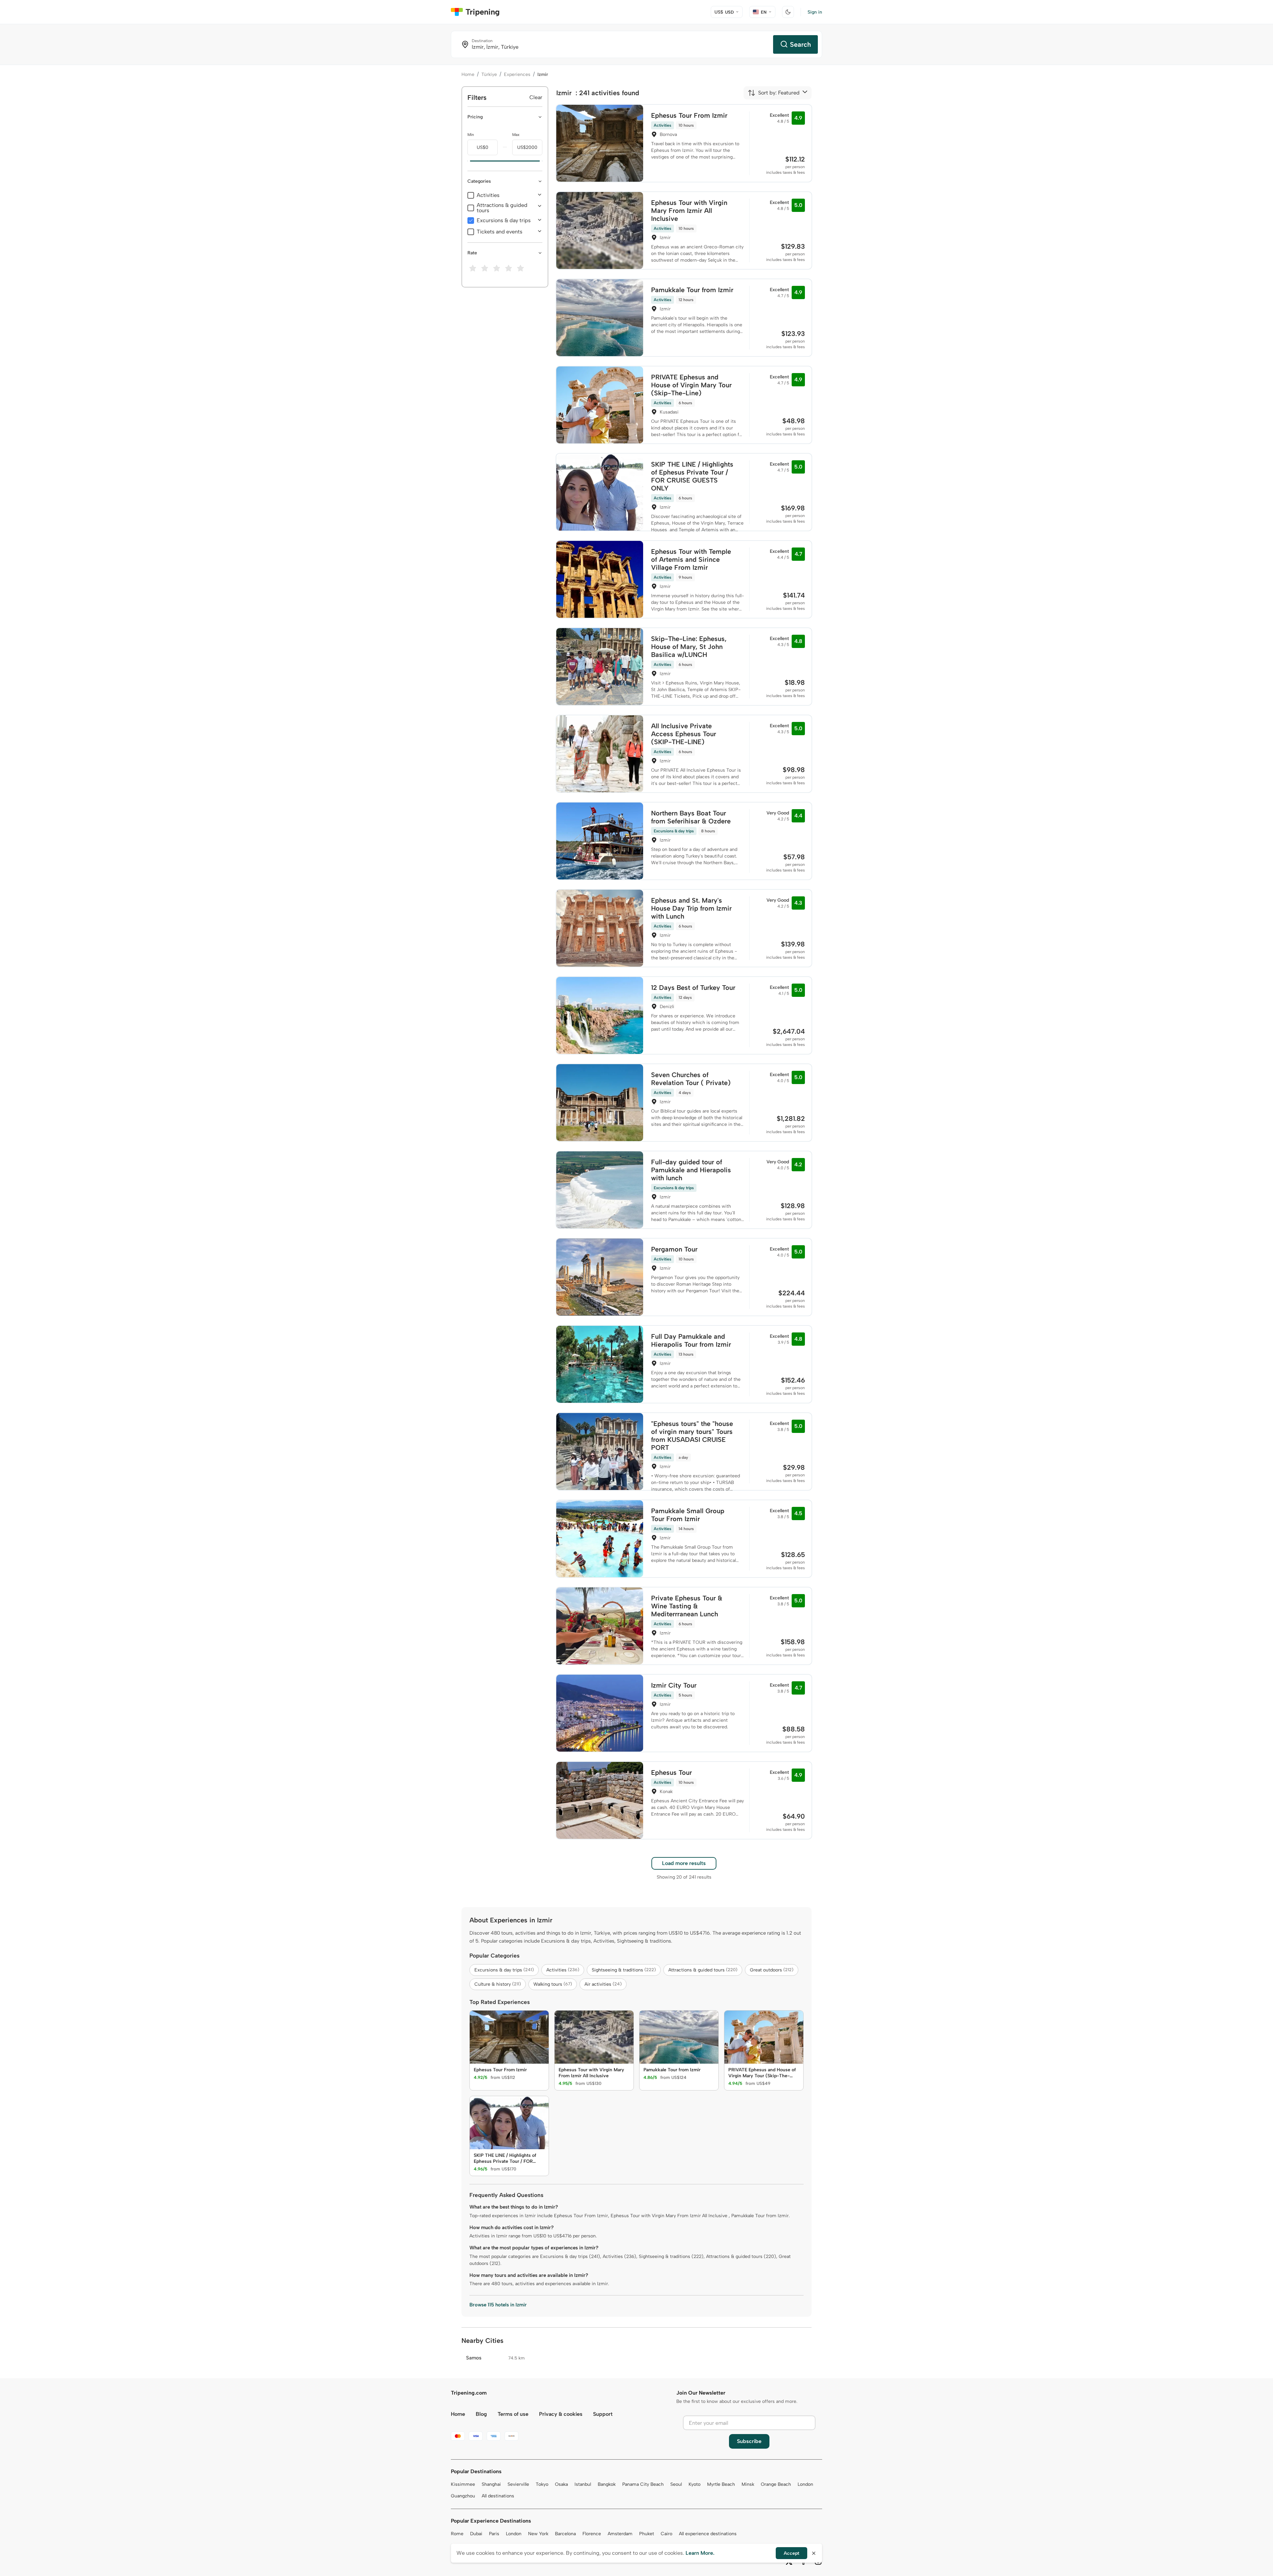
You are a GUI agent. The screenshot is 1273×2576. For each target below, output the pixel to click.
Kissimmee (463, 2484)
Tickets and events (500, 232)
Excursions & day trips (504, 221)
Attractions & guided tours (502, 208)
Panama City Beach (643, 2484)
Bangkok (607, 2484)
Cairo (667, 2534)
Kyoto (695, 2484)
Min (471, 135)
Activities (488, 195)
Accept (791, 2553)
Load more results (684, 1863)
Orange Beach (776, 2484)
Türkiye (489, 74)
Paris (494, 2534)
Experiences (517, 74)
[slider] (467, 161)
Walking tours (553, 1984)
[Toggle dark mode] (788, 12)
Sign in (815, 12)
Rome (457, 2534)
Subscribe (749, 2441)
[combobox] (774, 93)
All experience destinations (708, 2534)
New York (538, 2534)
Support (603, 2414)
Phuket (647, 2534)
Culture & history (498, 1984)
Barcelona (565, 2534)
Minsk (748, 2484)
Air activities (603, 1984)
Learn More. (700, 2553)
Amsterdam (620, 2534)
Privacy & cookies (561, 2414)
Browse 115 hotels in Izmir (498, 2305)
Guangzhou (463, 2496)
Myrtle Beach (721, 2484)
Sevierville (518, 2484)
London (805, 2484)
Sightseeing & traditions (624, 1970)
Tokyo (542, 2484)
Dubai (476, 2534)
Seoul (676, 2484)
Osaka (561, 2484)
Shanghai (491, 2484)
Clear (536, 97)
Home (468, 74)
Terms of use (513, 2414)
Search (800, 44)
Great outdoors (772, 1970)
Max (516, 135)
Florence (592, 2534)
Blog (481, 2414)
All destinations (498, 2496)
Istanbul (583, 2484)
